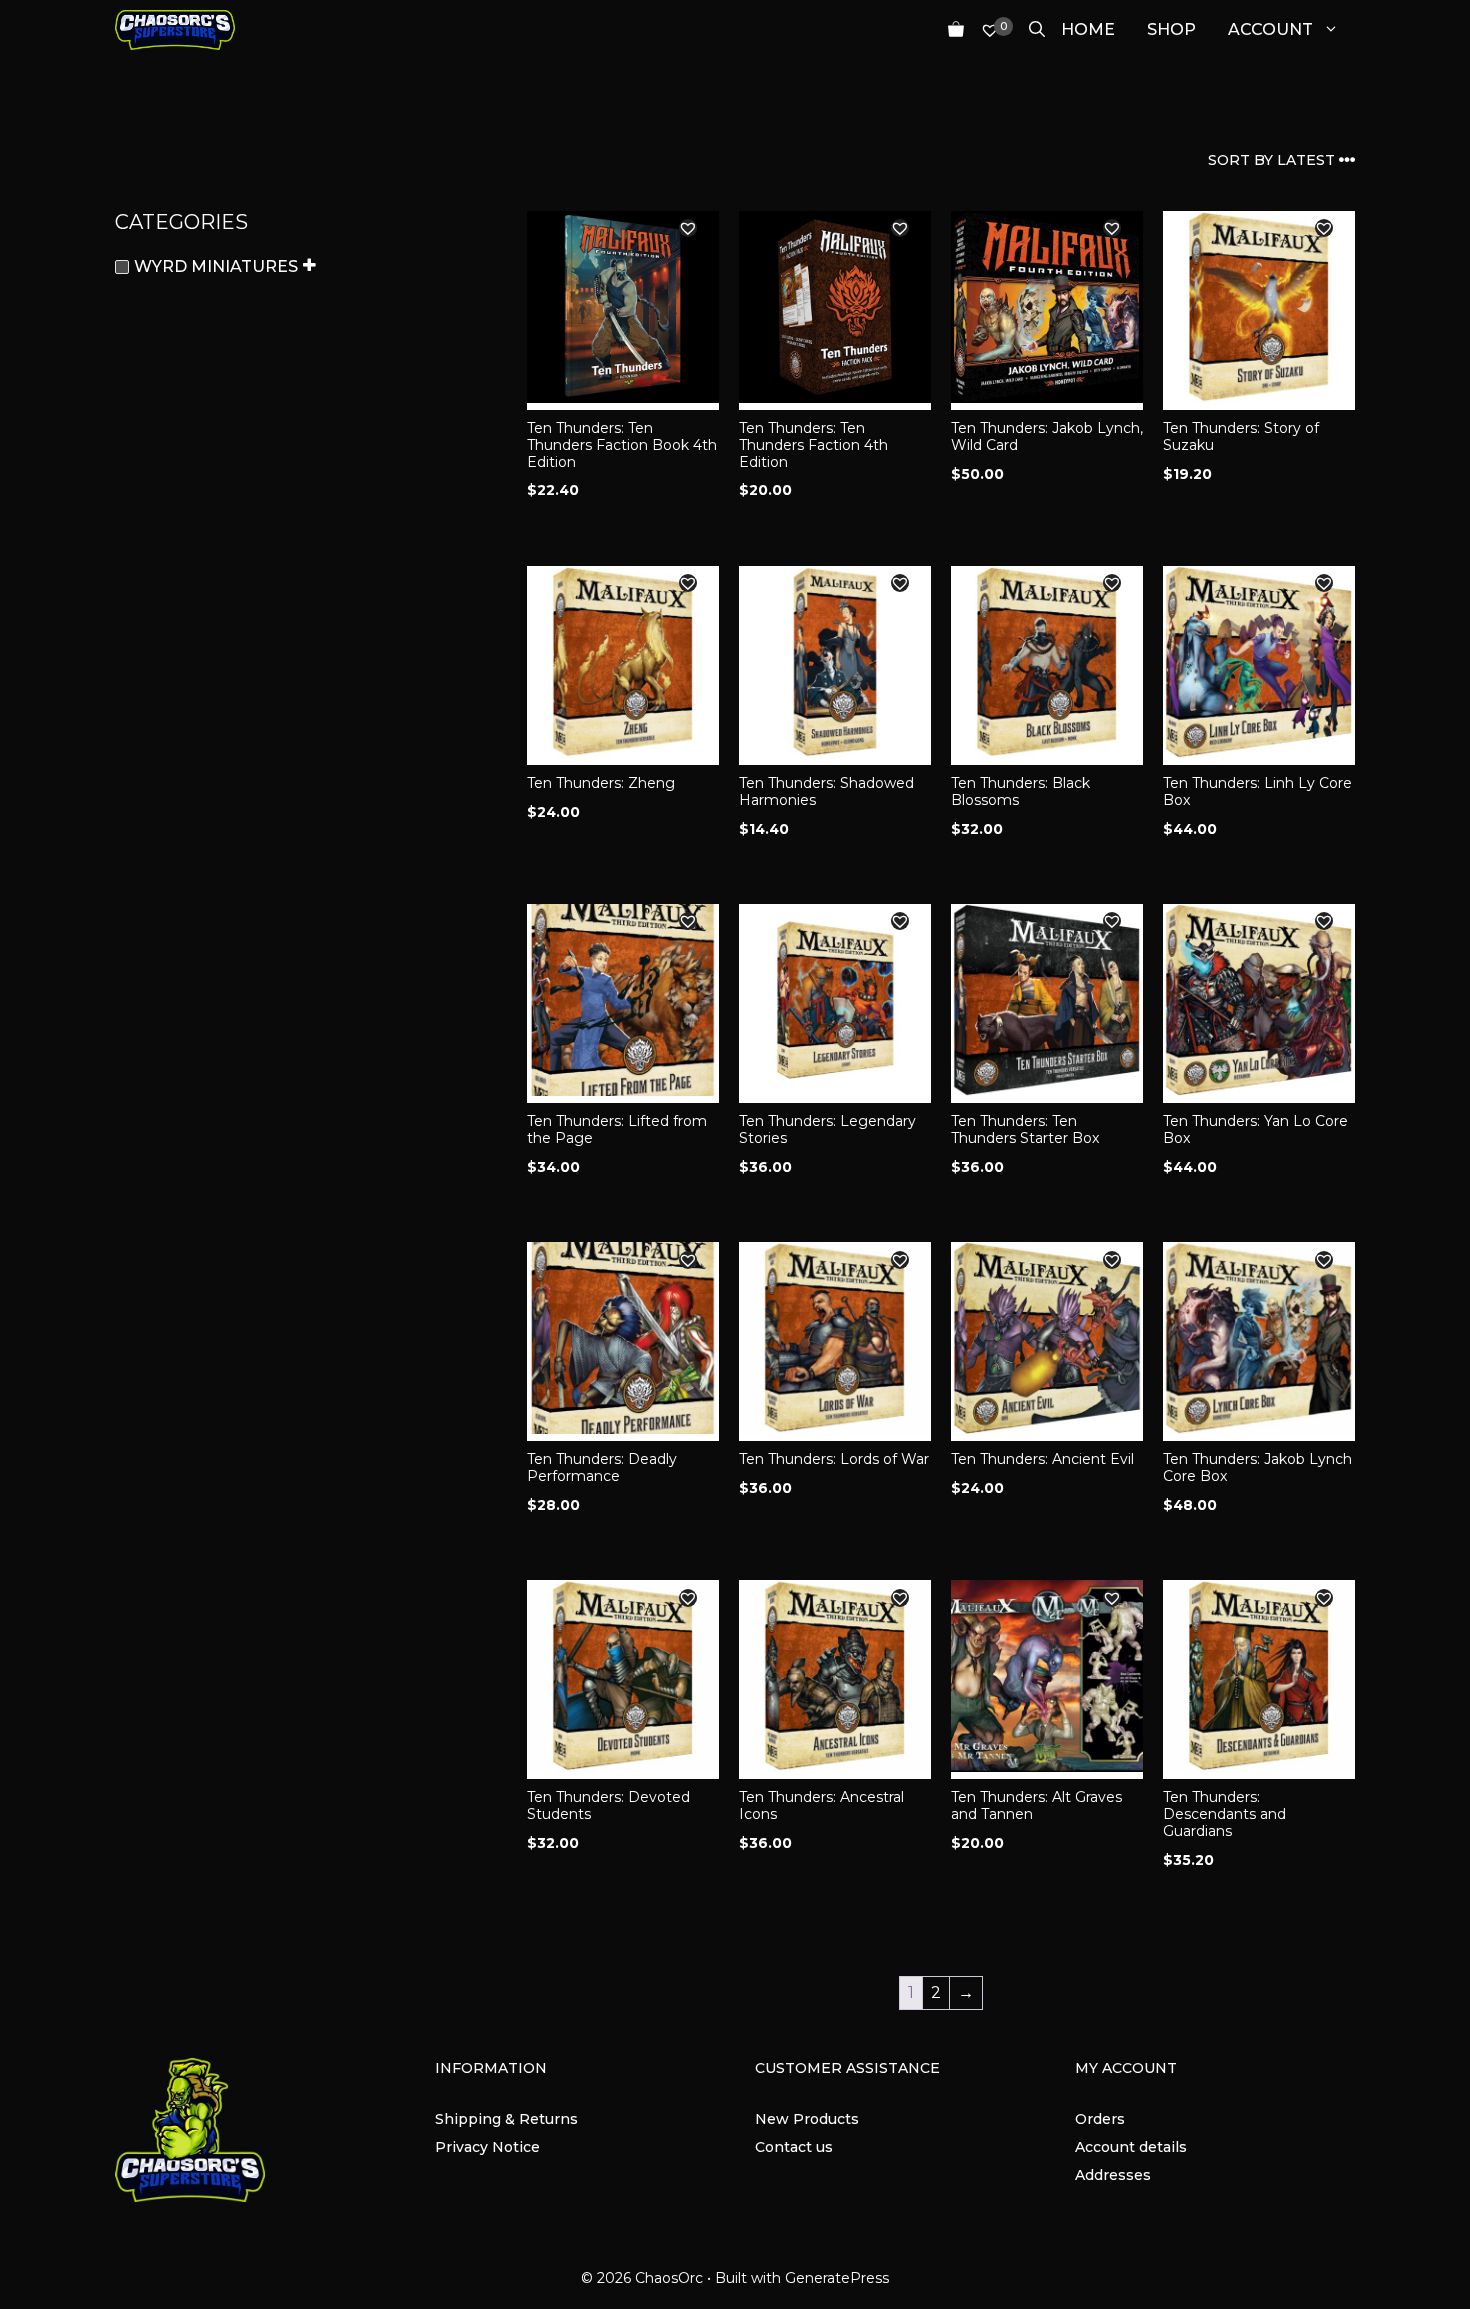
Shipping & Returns (506, 2119)
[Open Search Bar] (1029, 30)
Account (1270, 29)
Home (1088, 29)
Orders (1100, 2119)
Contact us (794, 2147)
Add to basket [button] (587, 530)
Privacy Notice (487, 2147)
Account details (1131, 2147)
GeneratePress (837, 2278)
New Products (807, 2119)
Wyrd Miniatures (216, 266)
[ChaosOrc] (175, 30)
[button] (688, 228)
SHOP (1171, 29)
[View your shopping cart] (948, 30)
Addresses (1113, 2175)
